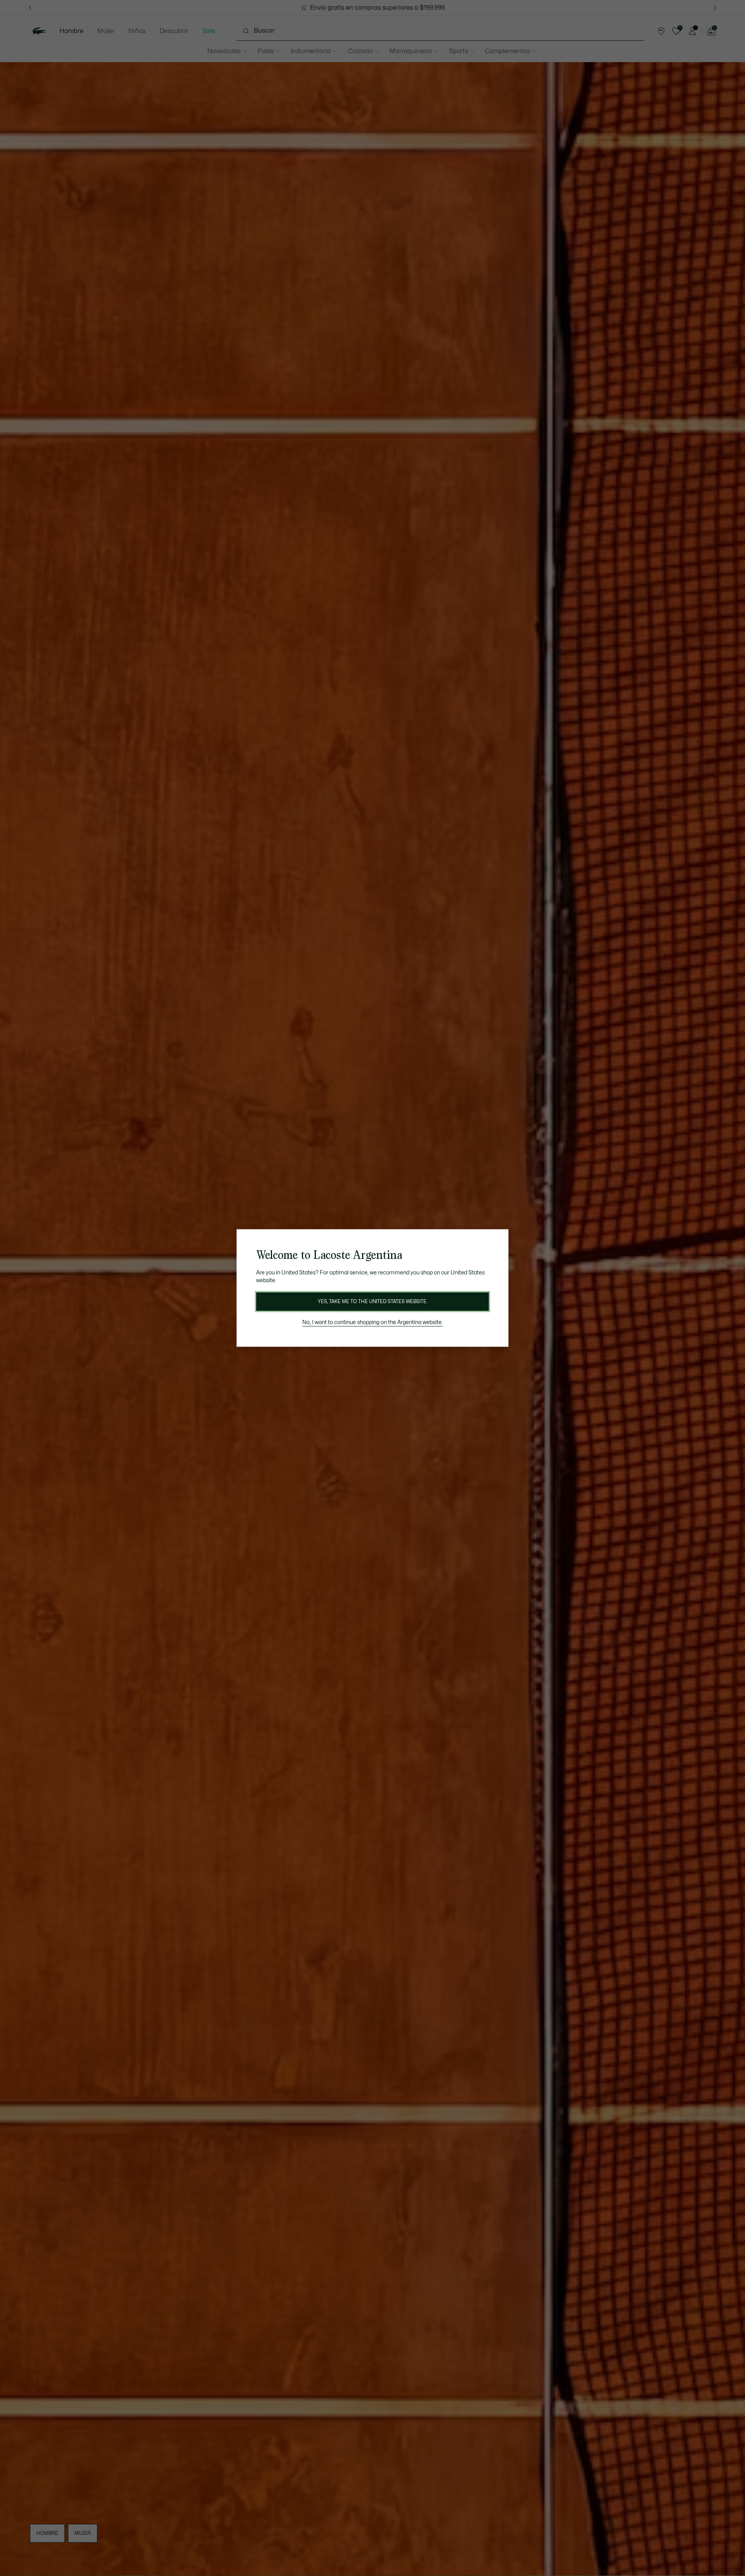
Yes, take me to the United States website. (372, 1302)
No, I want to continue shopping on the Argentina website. (372, 1322)
